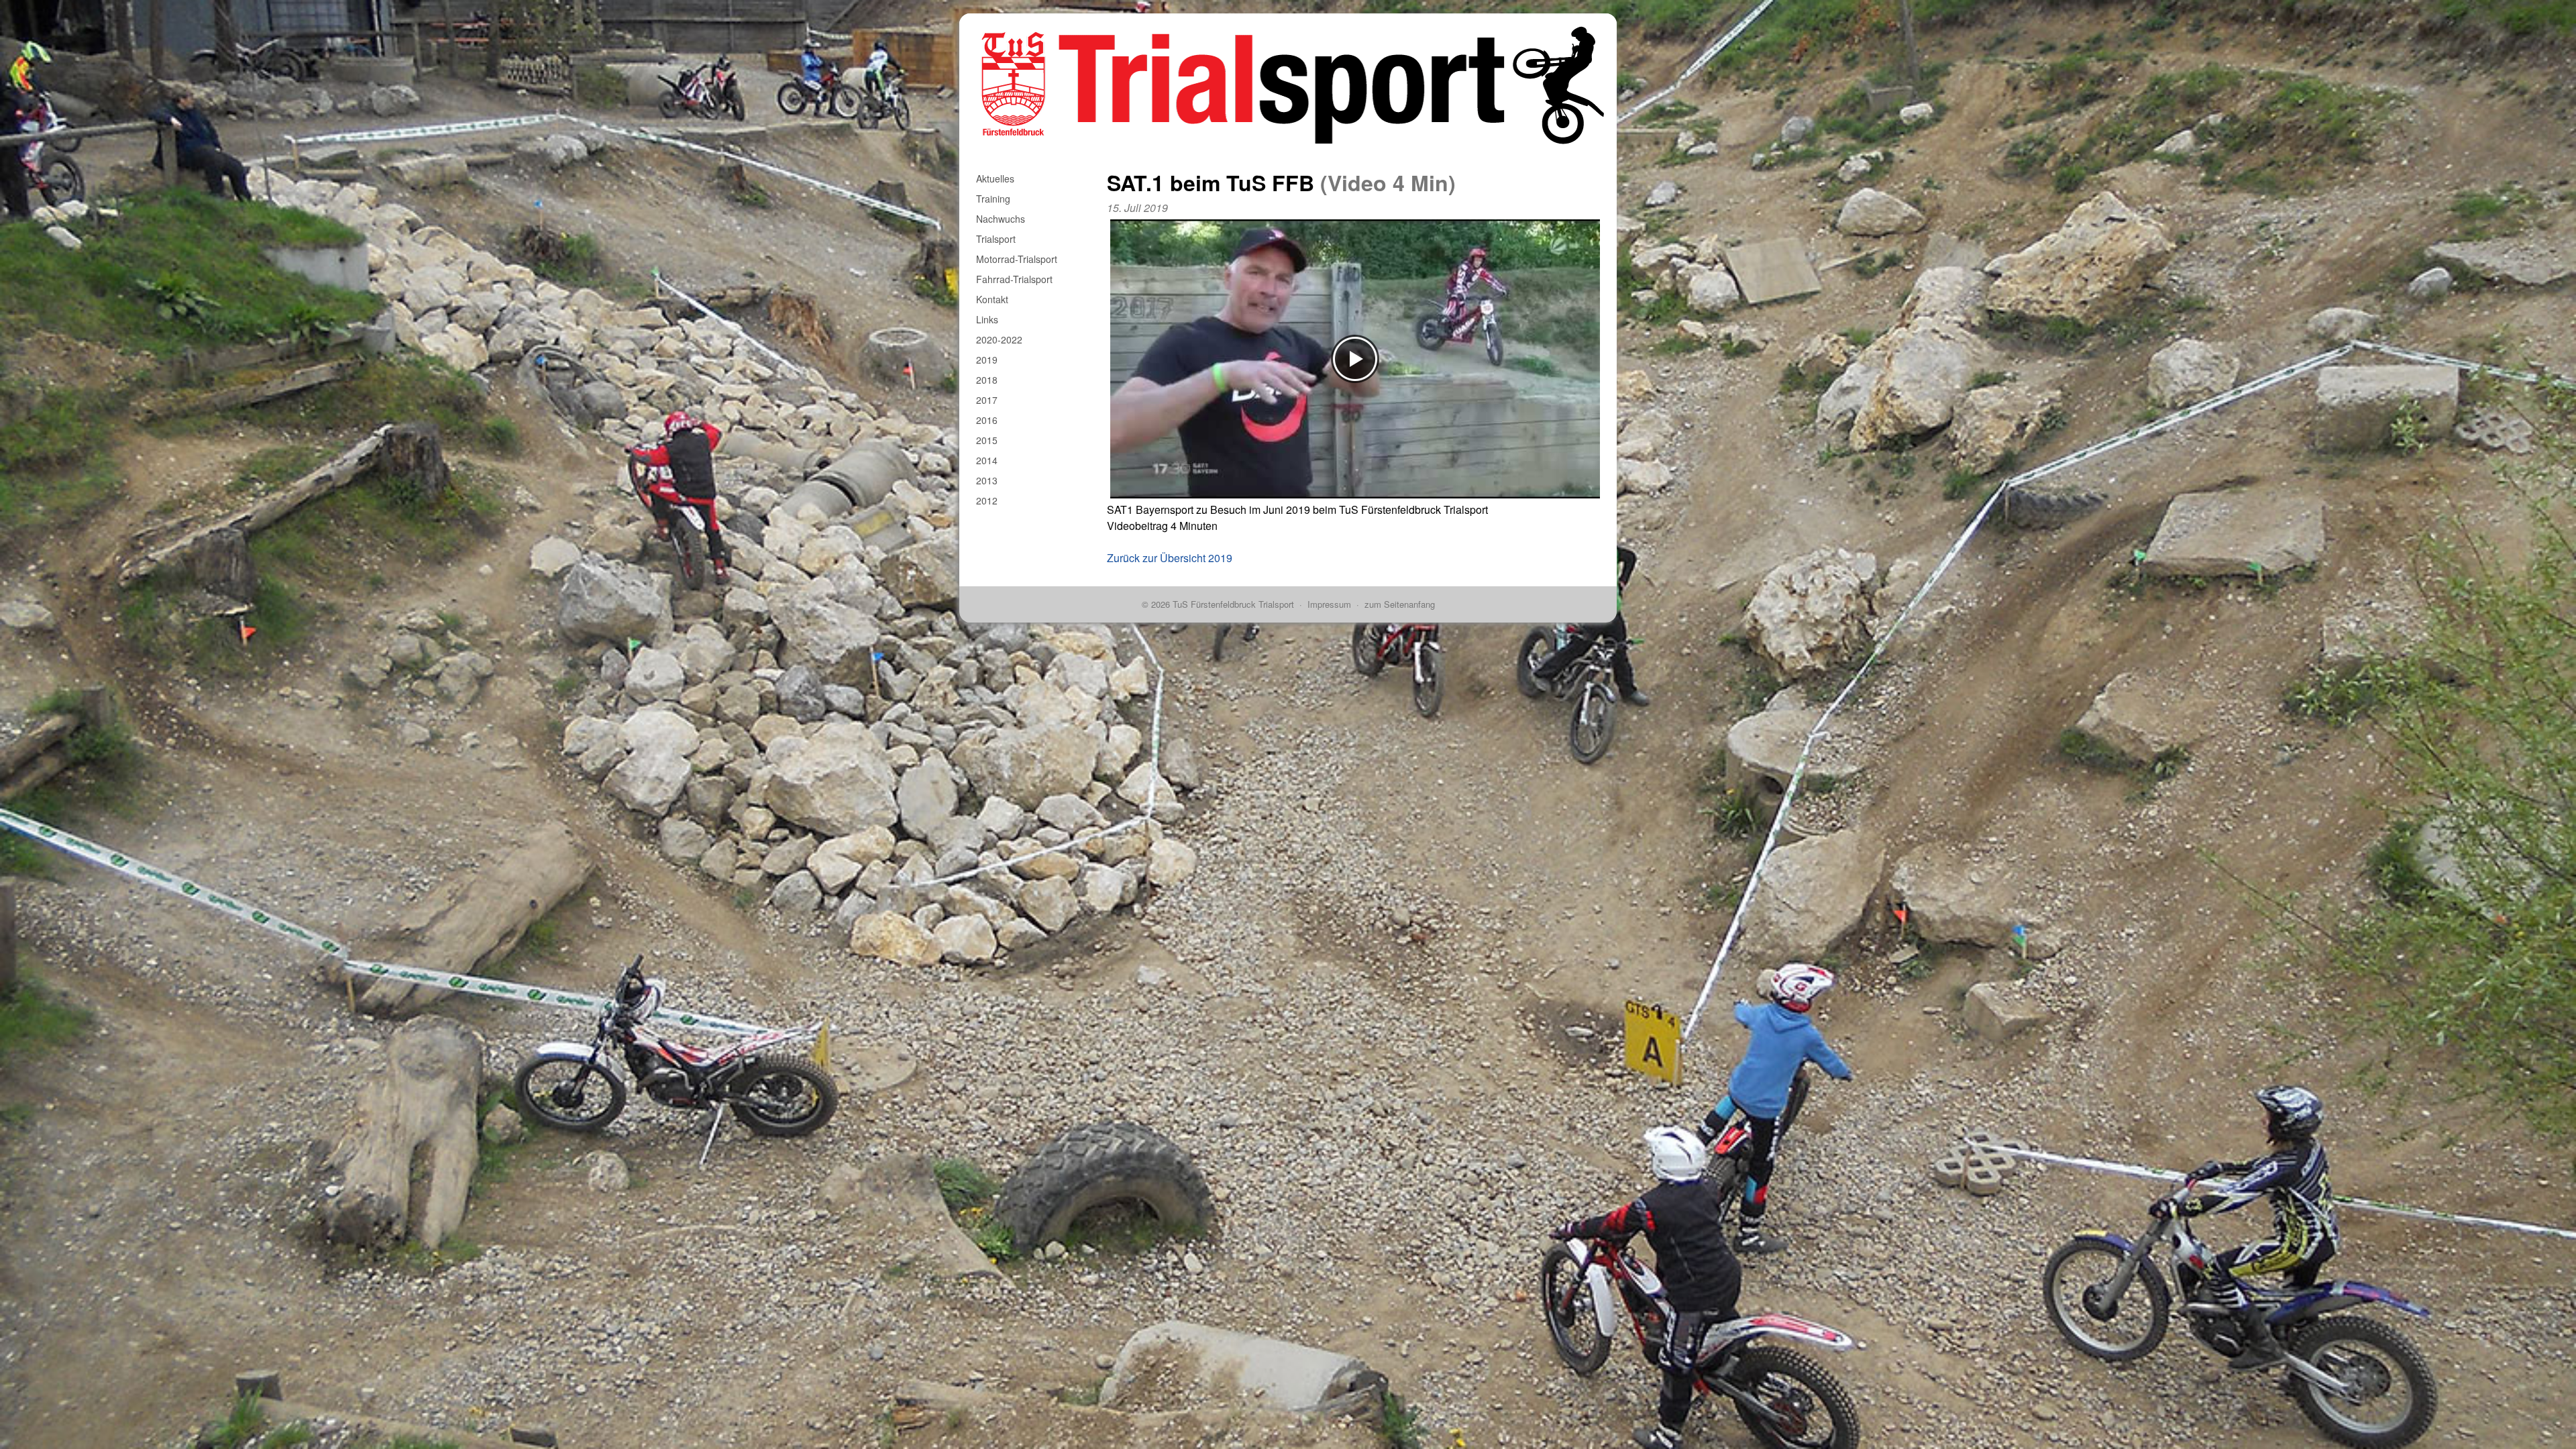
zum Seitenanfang (1400, 604)
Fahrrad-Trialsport (1014, 279)
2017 (987, 400)
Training (993, 199)
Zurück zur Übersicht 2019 (1170, 558)
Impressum (1329, 604)
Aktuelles (995, 178)
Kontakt (992, 299)
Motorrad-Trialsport (1017, 259)
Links (987, 319)
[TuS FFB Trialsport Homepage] (1288, 21)
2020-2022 (999, 339)
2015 (987, 440)
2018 (987, 380)
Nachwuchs (1001, 219)
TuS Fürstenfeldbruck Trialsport (1233, 604)
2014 (987, 460)
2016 (987, 420)
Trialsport (996, 239)
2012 (987, 500)
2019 (987, 360)
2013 (987, 480)
